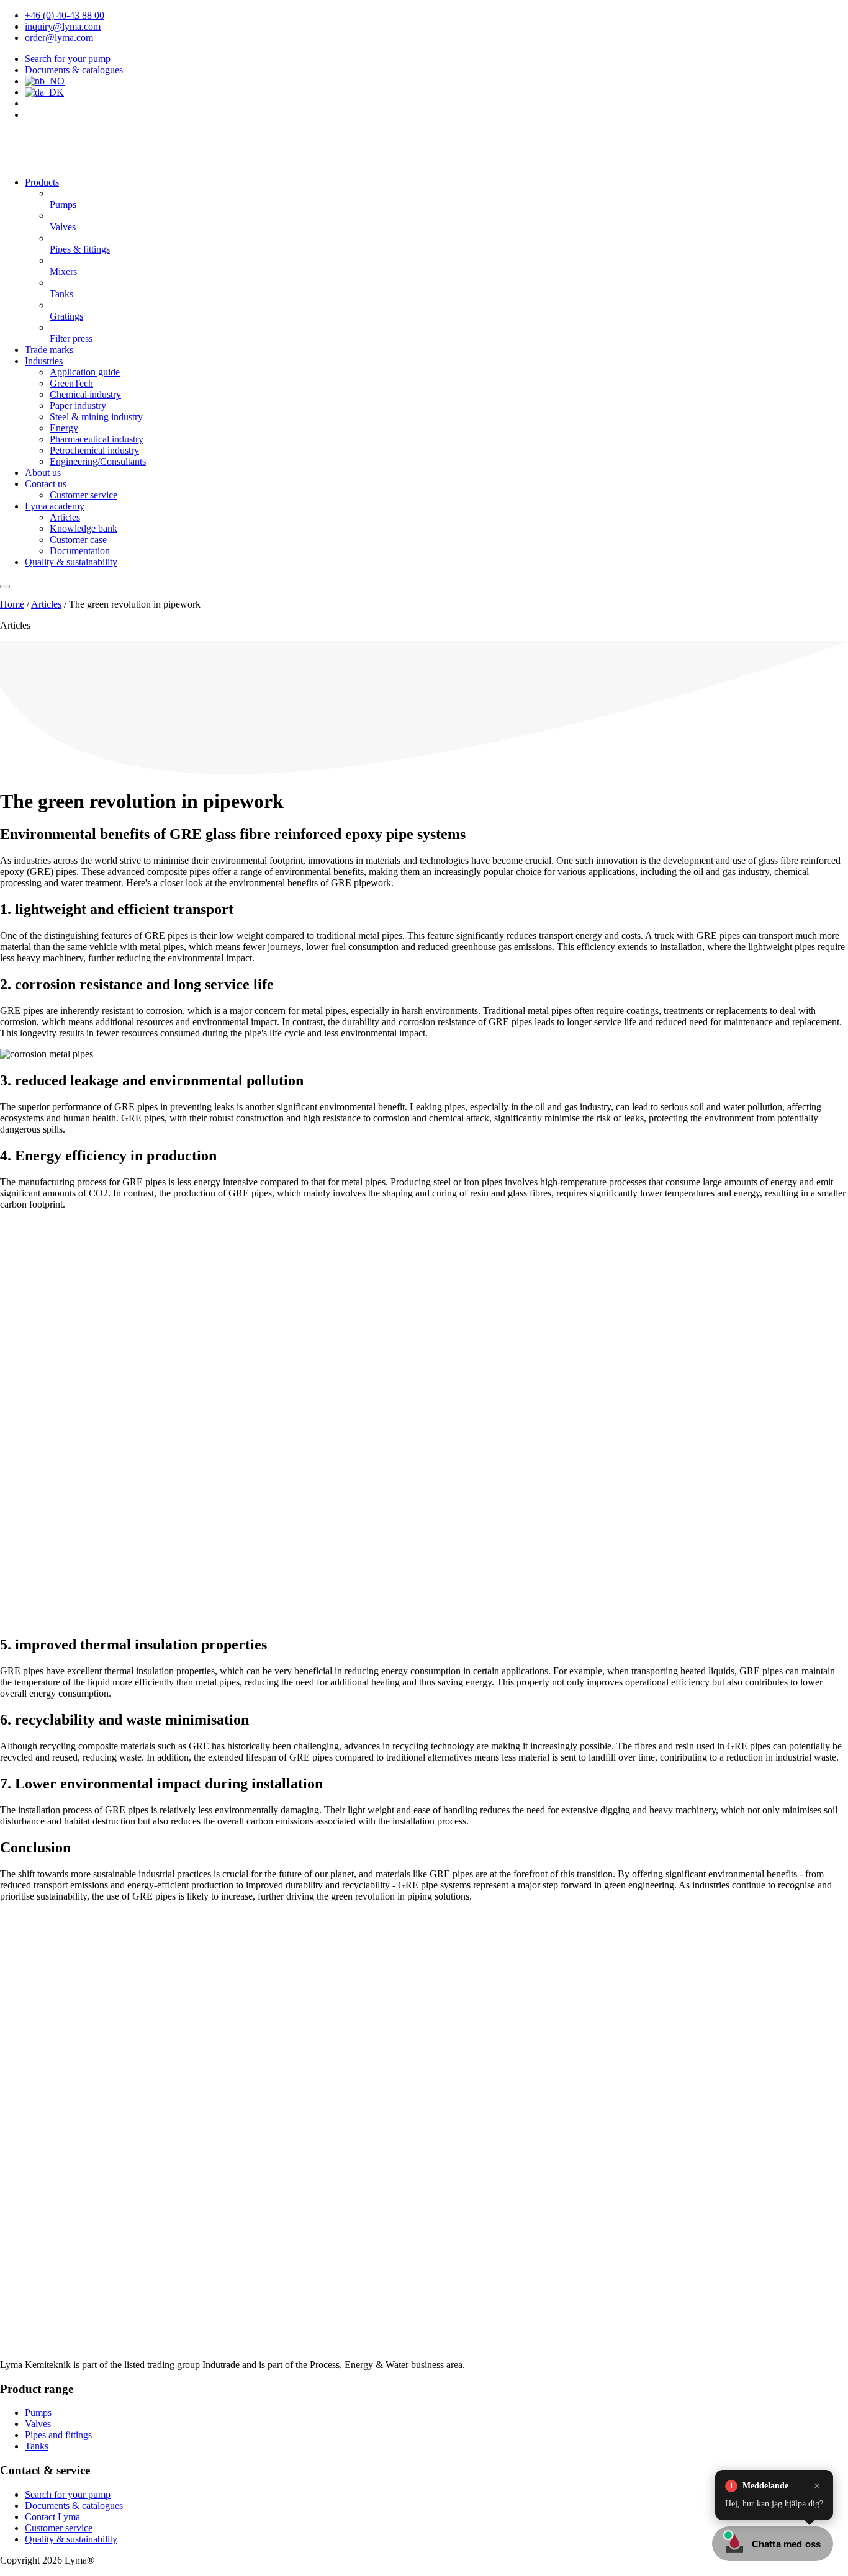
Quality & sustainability (71, 562)
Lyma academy (55, 506)
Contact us (46, 484)
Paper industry (78, 406)
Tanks (37, 2446)
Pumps (38, 2412)
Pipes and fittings (58, 2435)
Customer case (78, 540)
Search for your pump (68, 59)
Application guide (85, 372)
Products (42, 182)
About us (43, 473)
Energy (64, 428)
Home (12, 604)
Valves (38, 2424)
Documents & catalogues (74, 70)
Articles (65, 517)
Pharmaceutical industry (97, 439)
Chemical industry (85, 394)
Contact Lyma (52, 2517)
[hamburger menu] (5, 586)
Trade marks (49, 350)
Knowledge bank (83, 528)
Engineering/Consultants (98, 461)
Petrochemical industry (94, 450)
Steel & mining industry (96, 417)
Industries (44, 361)
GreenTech (71, 383)
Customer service (83, 495)
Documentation (80, 551)
